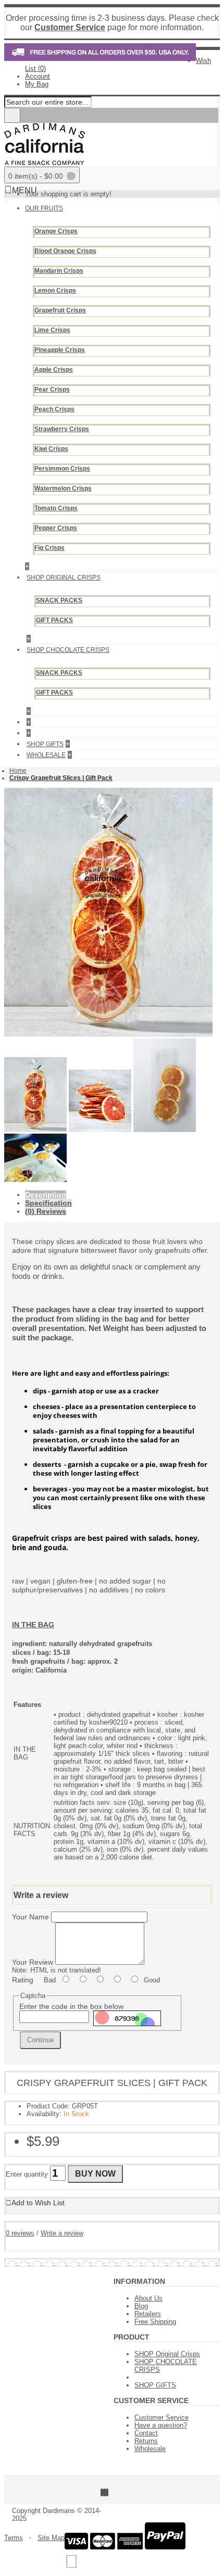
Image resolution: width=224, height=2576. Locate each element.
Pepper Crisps (56, 528)
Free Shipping (155, 2322)
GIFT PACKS (54, 620)
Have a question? (161, 2425)
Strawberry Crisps (62, 429)
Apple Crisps (54, 370)
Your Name (30, 1917)
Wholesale (150, 2449)
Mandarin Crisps (59, 271)
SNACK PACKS (59, 600)
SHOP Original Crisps (167, 2354)
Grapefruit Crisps (60, 310)
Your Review (33, 1962)
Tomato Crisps (56, 508)
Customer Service (161, 2417)
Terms (14, 2538)
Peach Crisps (54, 409)
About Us (148, 2298)
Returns (146, 2441)
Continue (40, 2040)
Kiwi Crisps (51, 449)
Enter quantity (27, 2174)
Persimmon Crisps (62, 469)
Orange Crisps (56, 231)
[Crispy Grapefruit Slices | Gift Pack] (108, 1034)
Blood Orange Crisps (65, 251)
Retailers (148, 2314)
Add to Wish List (38, 2203)
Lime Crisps (52, 330)
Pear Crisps (52, 389)
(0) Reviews (46, 1211)
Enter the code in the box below (71, 2006)
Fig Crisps (49, 548)
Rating (23, 1980)
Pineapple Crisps (60, 350)
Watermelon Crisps (63, 488)
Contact (146, 2433)
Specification (48, 1203)
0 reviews (20, 2233)
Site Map (51, 2538)
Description (46, 1195)
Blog (141, 2306)
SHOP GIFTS (155, 2385)
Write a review (62, 2233)
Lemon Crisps (55, 291)
